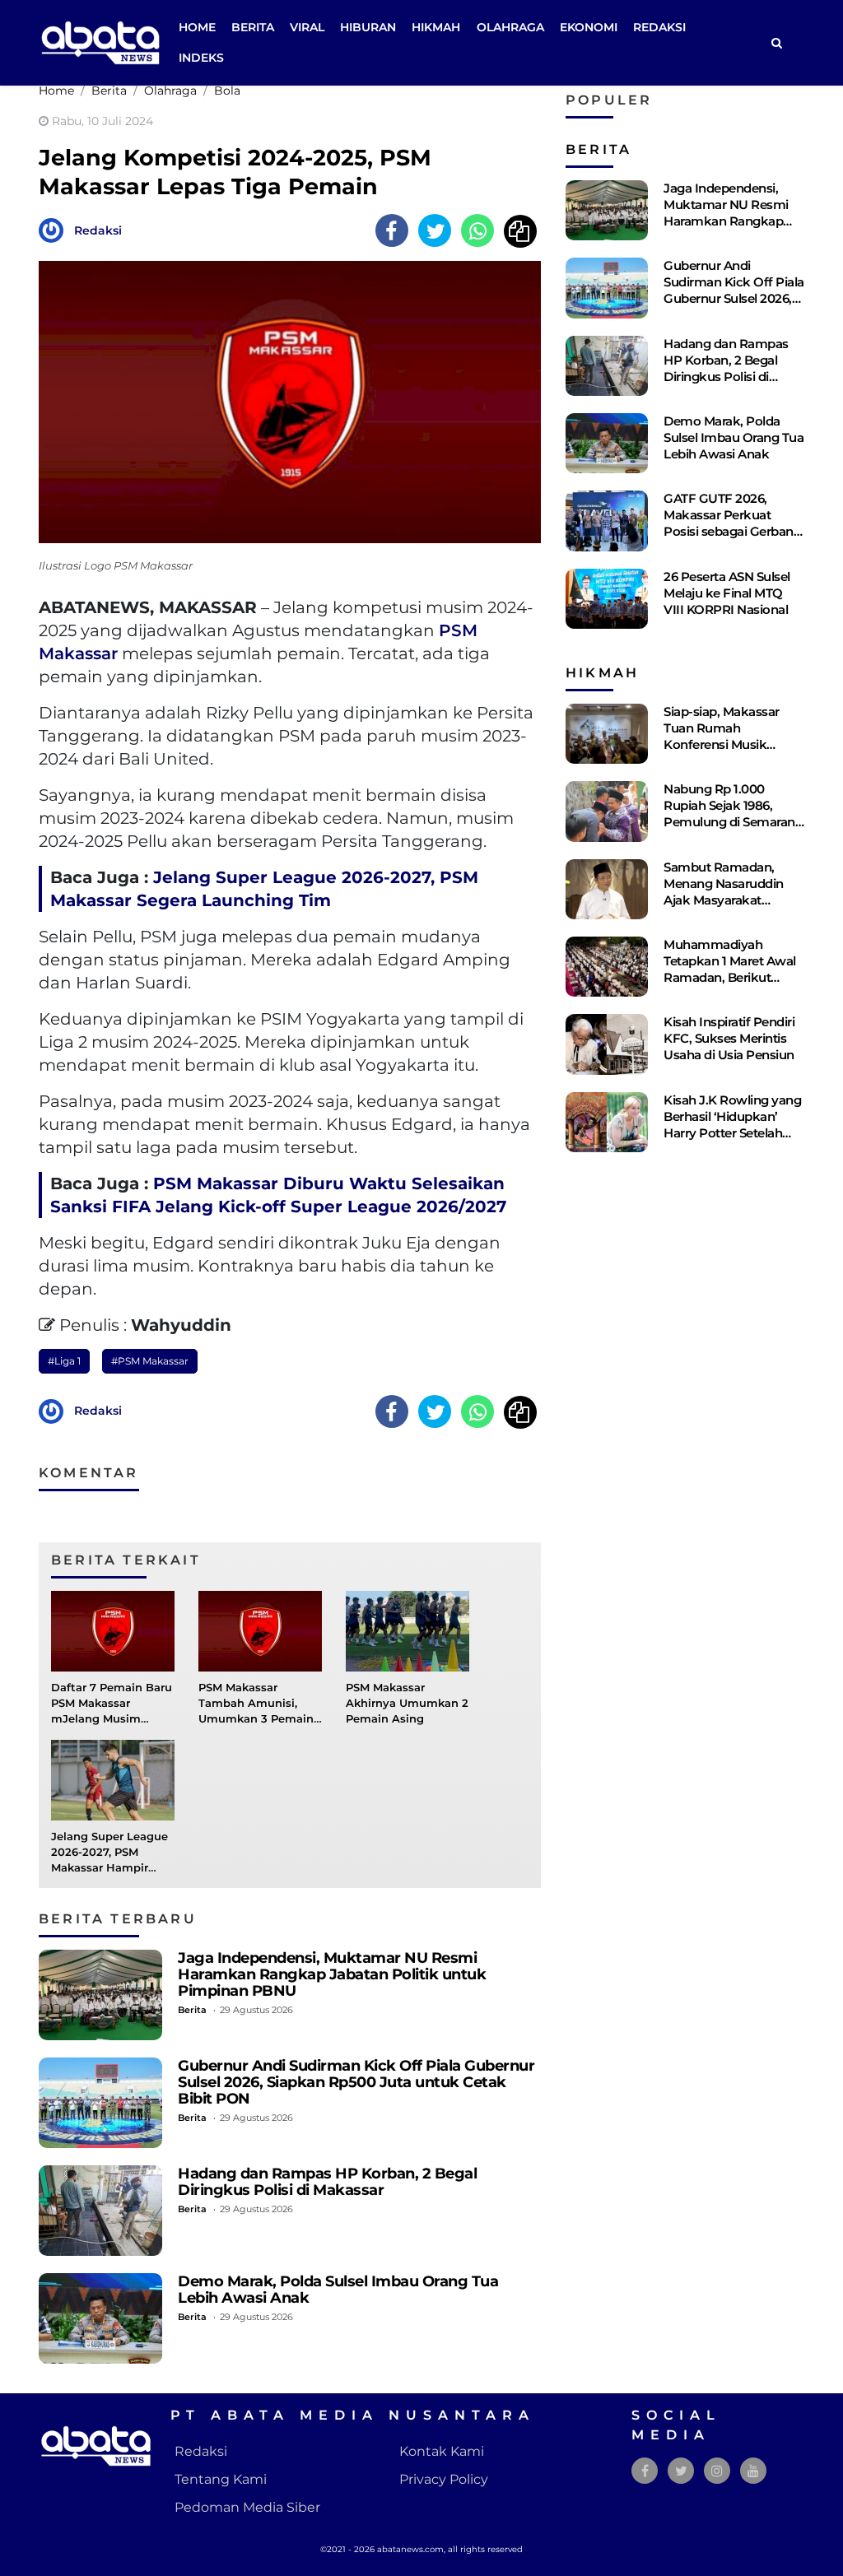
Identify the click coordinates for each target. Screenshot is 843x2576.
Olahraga (510, 27)
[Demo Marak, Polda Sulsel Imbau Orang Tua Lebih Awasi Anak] (100, 2318)
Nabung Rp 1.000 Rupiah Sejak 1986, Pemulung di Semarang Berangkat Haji (733, 814)
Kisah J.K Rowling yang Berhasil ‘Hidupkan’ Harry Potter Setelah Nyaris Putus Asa (732, 1125)
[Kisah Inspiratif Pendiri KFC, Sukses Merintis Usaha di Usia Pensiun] (607, 1044)
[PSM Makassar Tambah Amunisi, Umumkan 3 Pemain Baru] (260, 1630)
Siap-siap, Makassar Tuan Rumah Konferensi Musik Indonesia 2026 (722, 736)
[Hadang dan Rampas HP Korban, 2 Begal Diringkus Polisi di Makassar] (100, 2211)
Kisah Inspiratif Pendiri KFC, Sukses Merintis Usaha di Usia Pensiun (729, 1038)
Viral (307, 27)
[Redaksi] (55, 229)
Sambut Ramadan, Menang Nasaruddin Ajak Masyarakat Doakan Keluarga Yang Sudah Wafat (731, 900)
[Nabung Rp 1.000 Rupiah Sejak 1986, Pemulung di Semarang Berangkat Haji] (607, 811)
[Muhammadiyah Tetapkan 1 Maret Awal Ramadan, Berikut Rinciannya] (607, 967)
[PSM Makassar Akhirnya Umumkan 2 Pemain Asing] (408, 1630)
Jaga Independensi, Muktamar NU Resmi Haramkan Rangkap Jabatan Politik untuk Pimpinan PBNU (332, 1974)
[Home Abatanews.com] (100, 42)
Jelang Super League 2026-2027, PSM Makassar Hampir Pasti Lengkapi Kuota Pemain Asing (111, 1868)
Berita (253, 27)
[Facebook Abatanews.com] (645, 2471)
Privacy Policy (444, 2479)
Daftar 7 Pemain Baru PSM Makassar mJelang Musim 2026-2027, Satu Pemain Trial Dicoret (112, 1719)
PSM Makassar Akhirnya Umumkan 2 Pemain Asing (407, 1703)
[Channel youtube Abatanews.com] (753, 2471)
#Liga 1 (64, 1361)
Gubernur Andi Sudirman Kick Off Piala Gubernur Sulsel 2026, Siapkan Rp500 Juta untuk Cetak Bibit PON (356, 2082)
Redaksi (659, 27)
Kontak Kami (442, 2451)
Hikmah (436, 27)
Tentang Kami (221, 2479)
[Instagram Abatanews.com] (717, 2471)
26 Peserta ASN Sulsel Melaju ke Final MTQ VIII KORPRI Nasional (727, 593)
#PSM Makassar (150, 1361)
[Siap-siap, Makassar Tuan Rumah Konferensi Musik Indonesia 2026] (607, 734)
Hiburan (368, 27)
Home (197, 27)
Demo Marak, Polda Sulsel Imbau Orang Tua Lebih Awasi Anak (338, 2289)
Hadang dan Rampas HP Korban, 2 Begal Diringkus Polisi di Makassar (327, 2181)
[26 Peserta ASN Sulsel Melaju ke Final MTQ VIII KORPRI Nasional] (607, 599)
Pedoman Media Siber (247, 2507)
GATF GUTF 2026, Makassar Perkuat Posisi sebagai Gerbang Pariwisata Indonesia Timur (732, 531)
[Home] (776, 43)
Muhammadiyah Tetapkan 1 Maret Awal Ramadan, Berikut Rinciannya (730, 969)
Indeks (201, 58)
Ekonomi (589, 27)
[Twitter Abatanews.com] (681, 2471)
